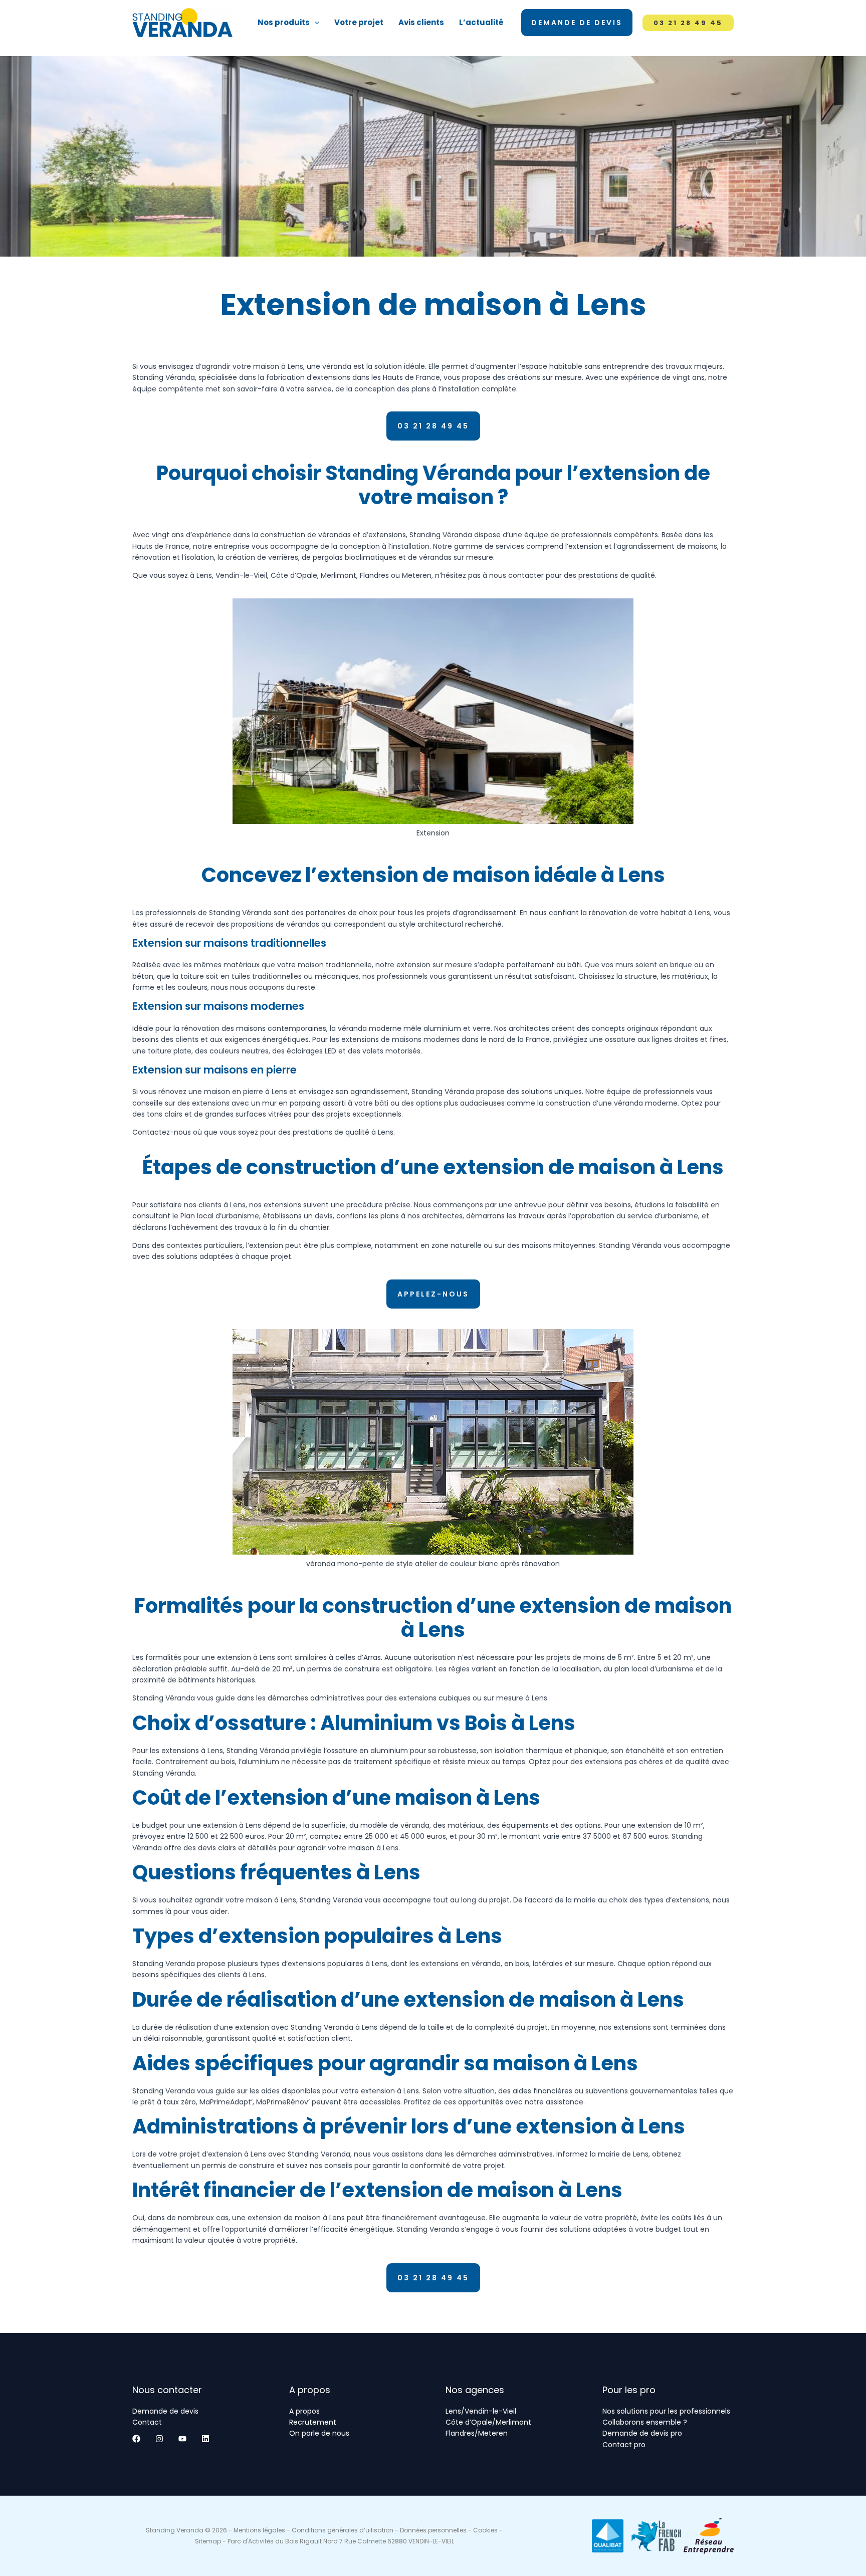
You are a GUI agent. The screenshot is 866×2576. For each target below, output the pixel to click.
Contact (147, 2422)
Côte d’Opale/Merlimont (488, 2422)
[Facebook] (136, 2439)
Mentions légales (259, 2530)
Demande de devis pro (642, 2433)
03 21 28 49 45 (433, 426)
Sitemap (208, 2541)
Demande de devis (165, 2411)
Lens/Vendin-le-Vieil (481, 2411)
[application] (314, 23)
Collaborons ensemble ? (645, 2422)
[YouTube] (182, 2439)
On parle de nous (319, 2433)
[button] (433, 1294)
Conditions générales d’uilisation (343, 2530)
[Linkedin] (205, 2439)
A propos (304, 2411)
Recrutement (313, 2422)
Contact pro (624, 2445)
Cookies (485, 2530)
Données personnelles (433, 2530)
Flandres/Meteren (477, 2433)
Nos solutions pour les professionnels (666, 2411)
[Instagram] (159, 2439)
